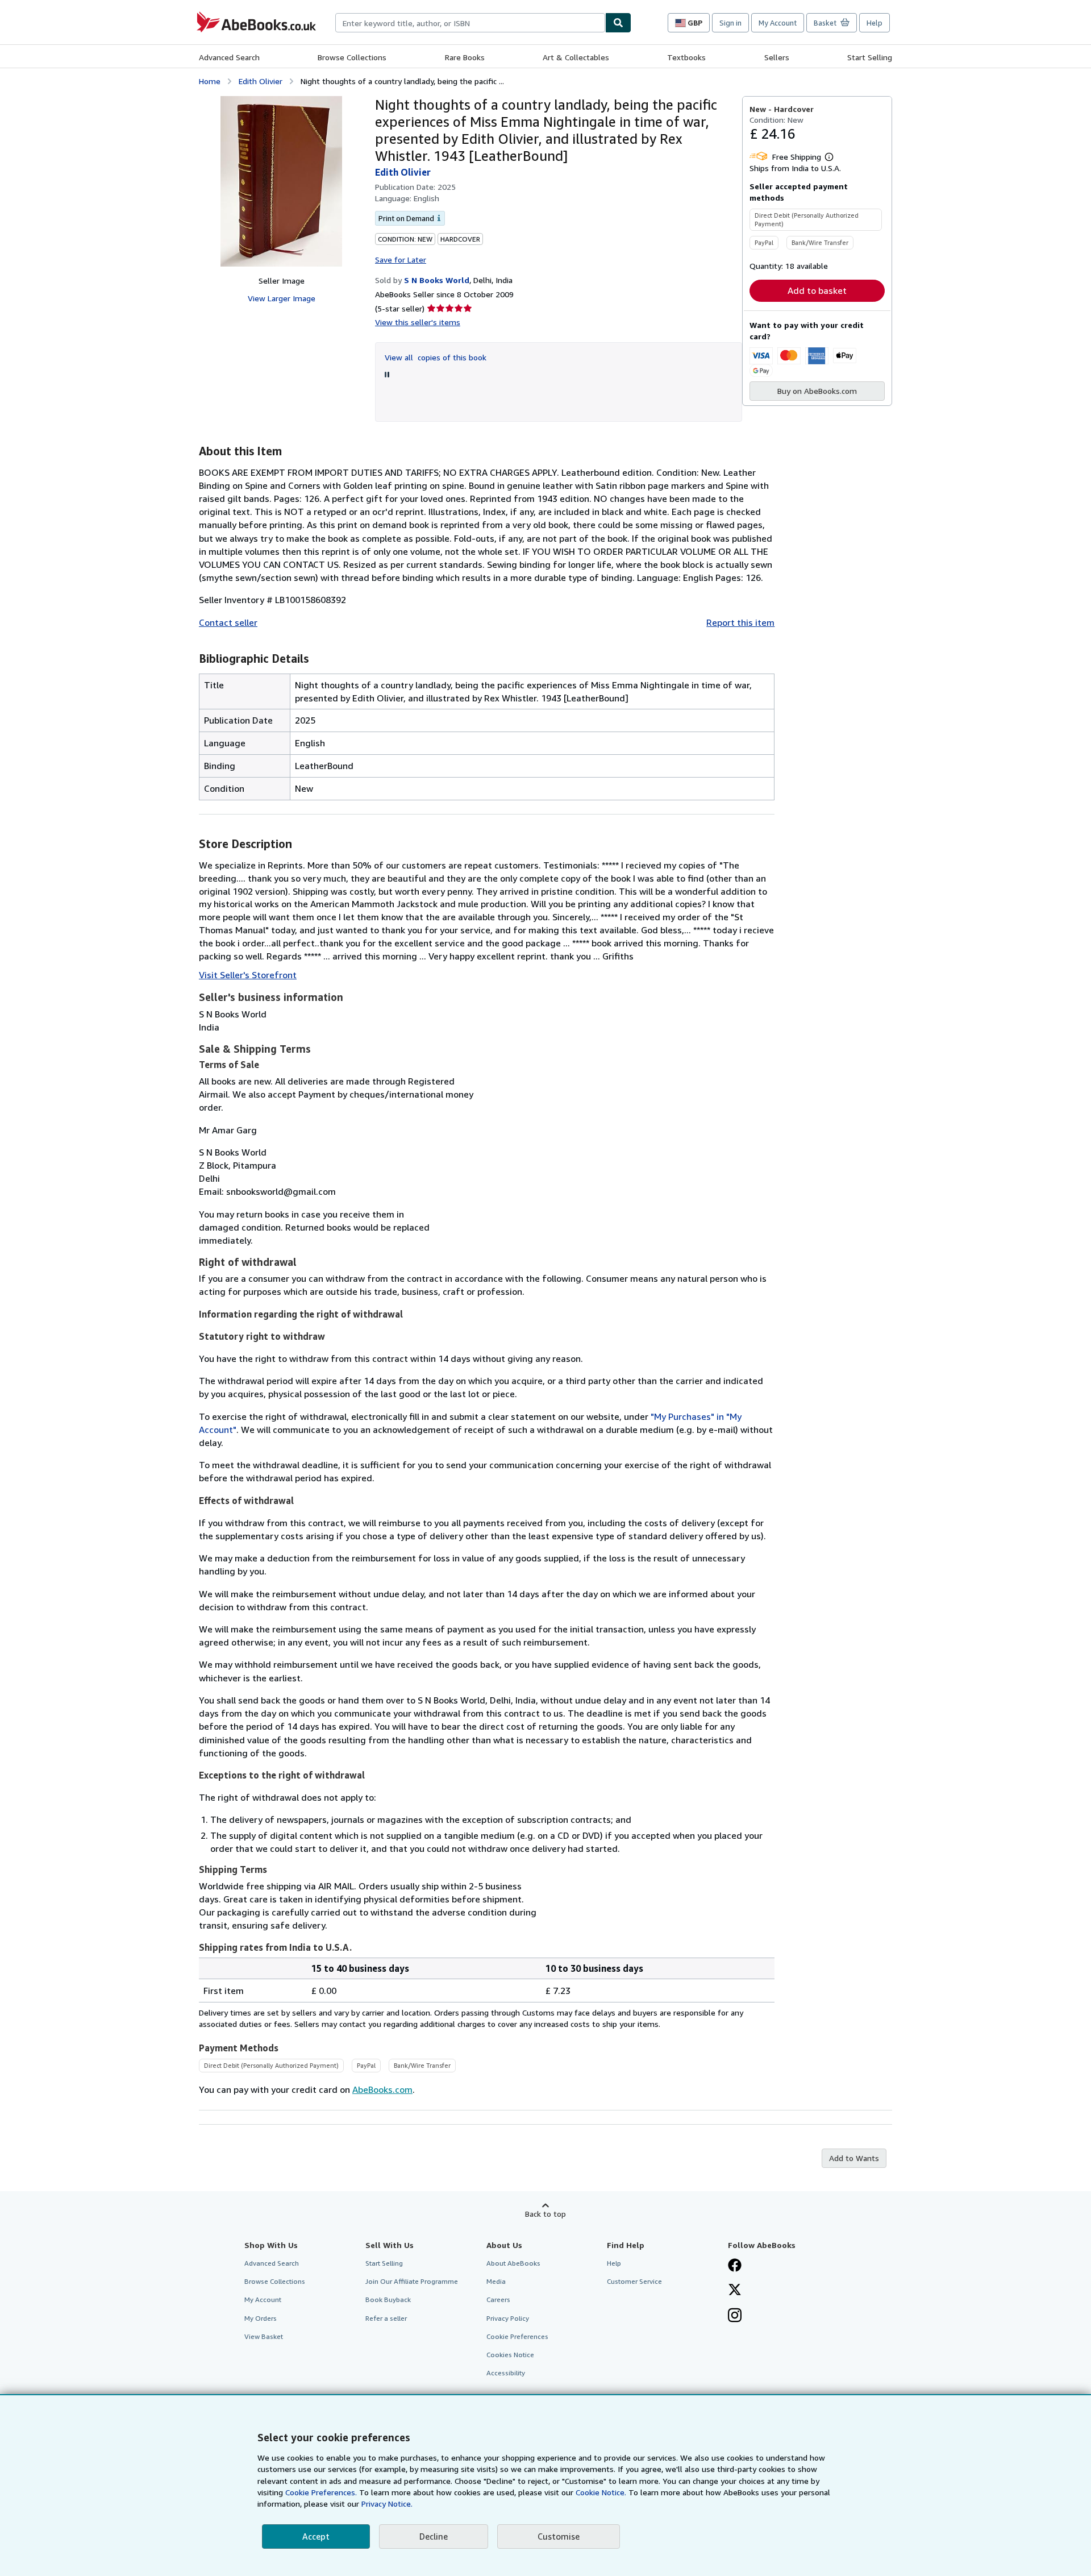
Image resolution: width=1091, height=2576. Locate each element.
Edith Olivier (261, 81)
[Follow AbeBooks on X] (735, 2291)
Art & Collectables (576, 57)
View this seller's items (418, 322)
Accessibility (506, 2373)
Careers (498, 2299)
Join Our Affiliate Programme (412, 2281)
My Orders (261, 2318)
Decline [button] (434, 2536)
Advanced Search (229, 57)
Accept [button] (316, 2536)
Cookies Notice (510, 2355)
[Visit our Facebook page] (735, 2266)
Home (210, 81)
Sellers (777, 57)
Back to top (545, 2214)
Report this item (740, 622)
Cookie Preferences (517, 2336)
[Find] (618, 23)
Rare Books (465, 57)
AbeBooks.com (382, 2089)
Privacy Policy (508, 2318)
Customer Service (634, 2281)
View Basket (264, 2336)
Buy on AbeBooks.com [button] (817, 391)
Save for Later (401, 259)
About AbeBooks (513, 2263)
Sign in (730, 23)
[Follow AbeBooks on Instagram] (735, 2316)
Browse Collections (352, 57)
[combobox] (470, 23)
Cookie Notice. (601, 2492)
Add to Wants (854, 2158)
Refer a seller (386, 2318)
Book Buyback (388, 2299)
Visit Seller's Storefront (248, 975)
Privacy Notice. (387, 2504)
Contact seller (228, 622)
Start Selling (870, 57)
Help (875, 23)
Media (496, 2281)
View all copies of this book (436, 357)
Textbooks (686, 57)
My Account (778, 23)
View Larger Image (282, 298)
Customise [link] (559, 2536)
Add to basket (817, 290)
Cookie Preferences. (321, 2492)
